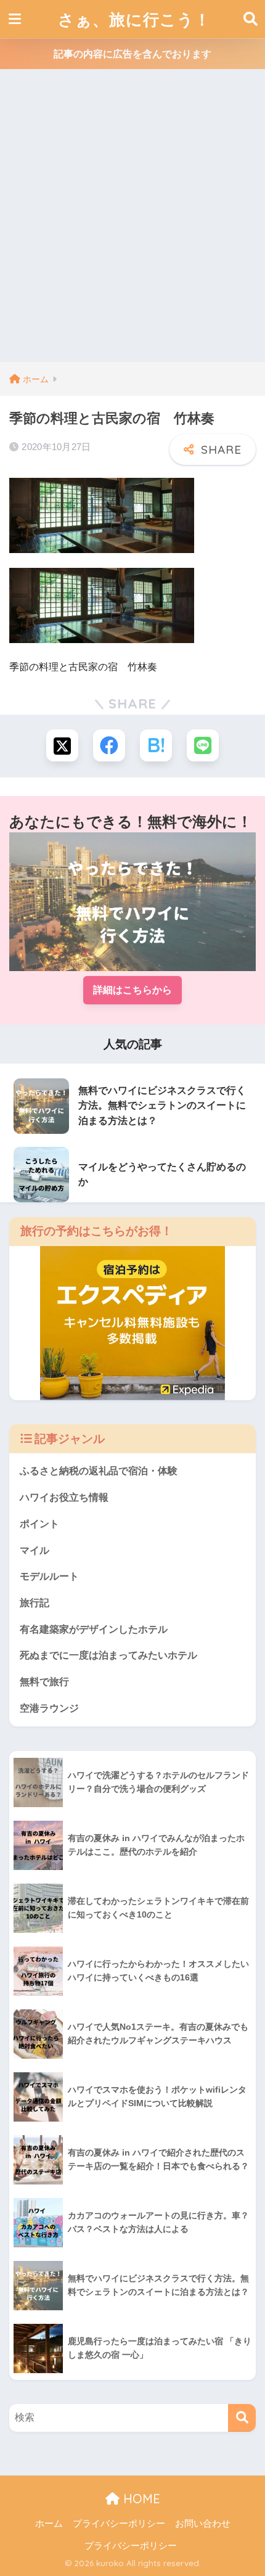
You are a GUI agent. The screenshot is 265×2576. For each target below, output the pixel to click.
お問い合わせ (203, 2524)
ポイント (39, 1524)
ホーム (49, 2524)
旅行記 (35, 1603)
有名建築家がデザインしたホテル (94, 1629)
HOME (140, 2499)
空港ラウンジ (49, 1708)
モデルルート (49, 1576)
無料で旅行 (44, 1682)
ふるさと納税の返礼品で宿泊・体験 (99, 1471)
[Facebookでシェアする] (109, 745)
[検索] (242, 2418)
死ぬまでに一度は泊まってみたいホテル (108, 1655)
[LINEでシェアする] (203, 745)
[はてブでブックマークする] (156, 745)
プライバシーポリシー (119, 2524)
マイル (35, 1550)
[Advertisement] (132, 223)
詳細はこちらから (132, 990)
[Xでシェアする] (62, 745)
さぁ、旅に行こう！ (134, 19)
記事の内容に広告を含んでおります (132, 54)
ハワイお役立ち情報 (64, 1497)
